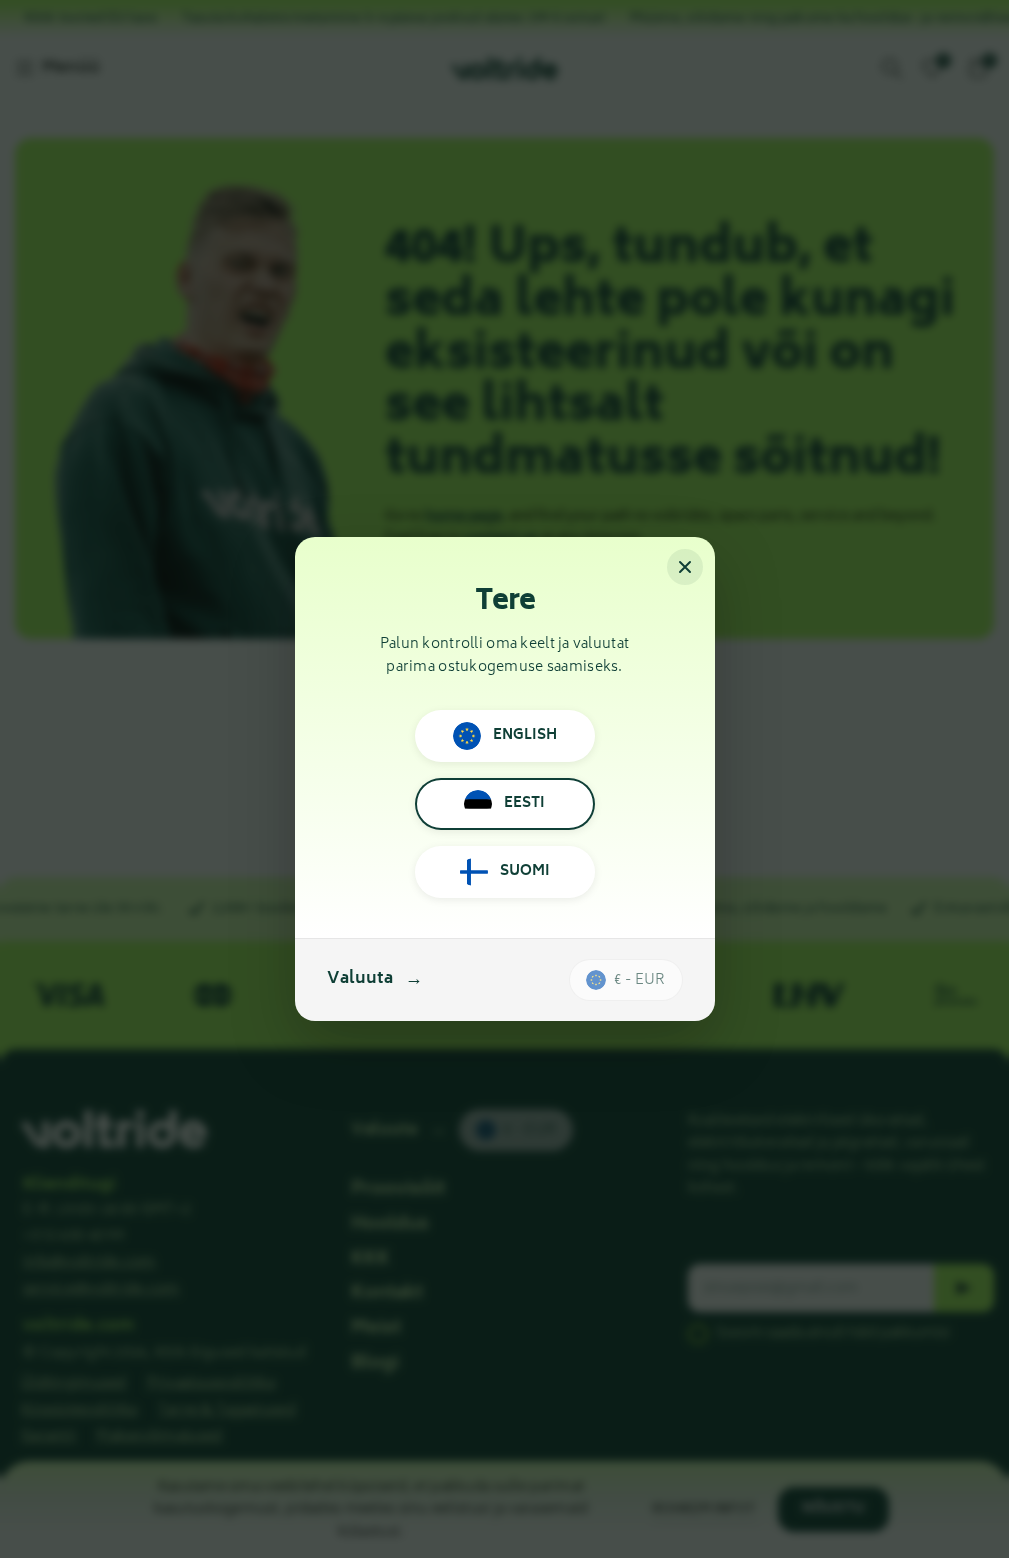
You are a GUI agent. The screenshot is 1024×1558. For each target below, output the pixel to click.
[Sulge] (685, 567)
